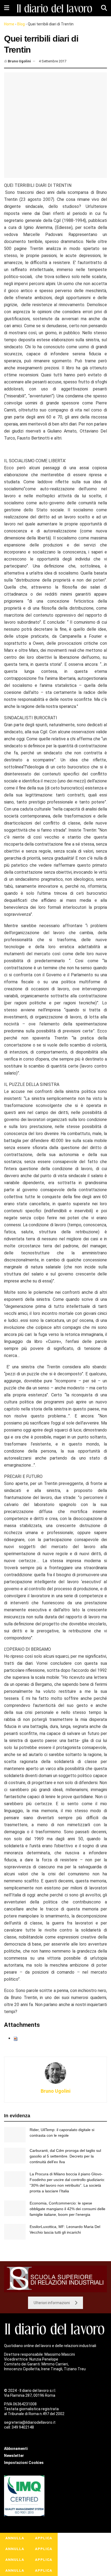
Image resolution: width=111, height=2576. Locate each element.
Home (9, 24)
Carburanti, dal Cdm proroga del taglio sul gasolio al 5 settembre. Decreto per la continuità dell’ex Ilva (65, 2156)
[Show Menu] (7, 8)
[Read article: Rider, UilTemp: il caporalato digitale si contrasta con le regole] (15, 2135)
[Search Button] (104, 8)
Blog (21, 24)
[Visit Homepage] (55, 8)
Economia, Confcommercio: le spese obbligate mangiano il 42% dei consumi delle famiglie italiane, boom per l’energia (67, 2209)
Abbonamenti (16, 2449)
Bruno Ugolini (19, 61)
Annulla (15, 2538)
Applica (44, 2538)
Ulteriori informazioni (52, 2303)
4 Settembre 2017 (53, 61)
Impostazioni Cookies (24, 2463)
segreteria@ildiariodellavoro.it (30, 2422)
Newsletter (14, 2456)
